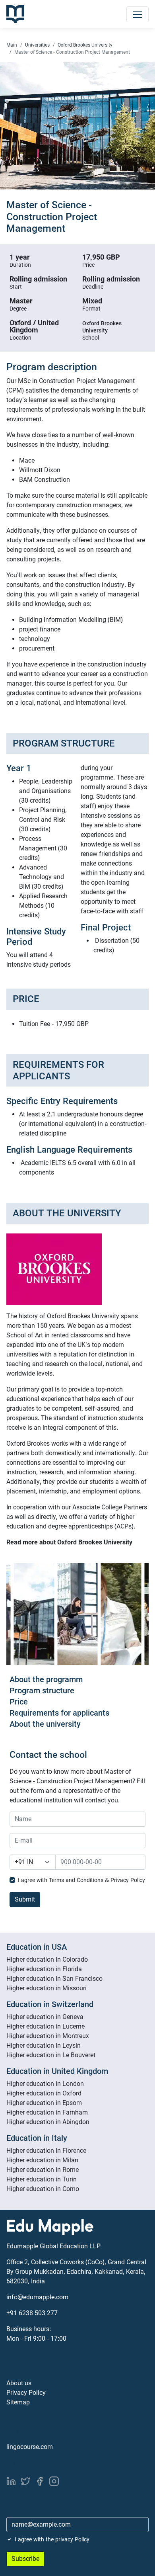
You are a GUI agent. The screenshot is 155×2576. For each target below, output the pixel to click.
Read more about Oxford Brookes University (69, 1542)
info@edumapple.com (37, 2297)
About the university (45, 1724)
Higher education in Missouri (46, 1988)
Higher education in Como (43, 2189)
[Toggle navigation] (138, 14)
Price (19, 1702)
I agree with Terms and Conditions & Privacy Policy (81, 1880)
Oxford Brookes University (85, 45)
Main (12, 45)
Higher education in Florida (44, 1969)
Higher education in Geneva (45, 2017)
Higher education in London (45, 2084)
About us (19, 2383)
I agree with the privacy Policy (52, 2539)
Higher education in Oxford (44, 2093)
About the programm (46, 1679)
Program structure (42, 1691)
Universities (37, 45)
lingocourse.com (30, 2447)
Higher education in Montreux (48, 2036)
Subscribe (25, 2559)
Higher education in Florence (46, 2151)
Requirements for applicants (59, 1713)
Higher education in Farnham (47, 2112)
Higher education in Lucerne (46, 2026)
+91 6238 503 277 (32, 2313)
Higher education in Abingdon (48, 2122)
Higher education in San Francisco (54, 1979)
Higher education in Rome (43, 2170)
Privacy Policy (26, 2393)
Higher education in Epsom (44, 2103)
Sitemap (18, 2402)
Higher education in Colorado (47, 1959)
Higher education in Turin (42, 2179)
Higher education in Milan (42, 2160)
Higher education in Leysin (44, 2045)
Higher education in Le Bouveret (51, 2055)
